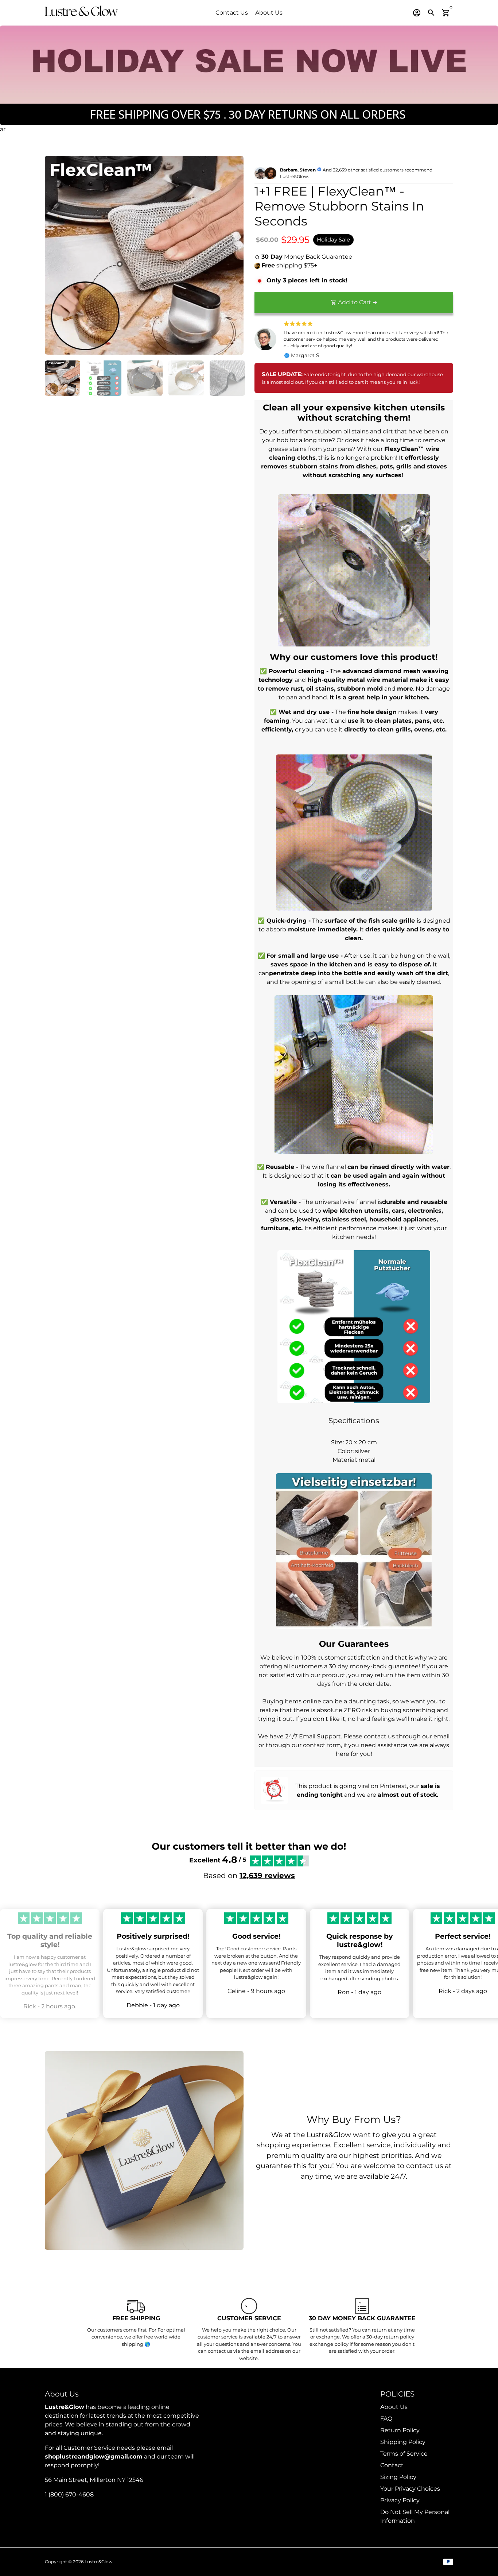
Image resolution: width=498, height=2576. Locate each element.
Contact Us (232, 13)
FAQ (386, 2419)
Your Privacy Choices (410, 2489)
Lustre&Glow (99, 2562)
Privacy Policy (400, 2500)
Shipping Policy (403, 2442)
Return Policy (400, 2430)
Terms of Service (404, 2454)
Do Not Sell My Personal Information (415, 2516)
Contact (392, 2465)
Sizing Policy (398, 2477)
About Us (269, 13)
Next (234, 255)
